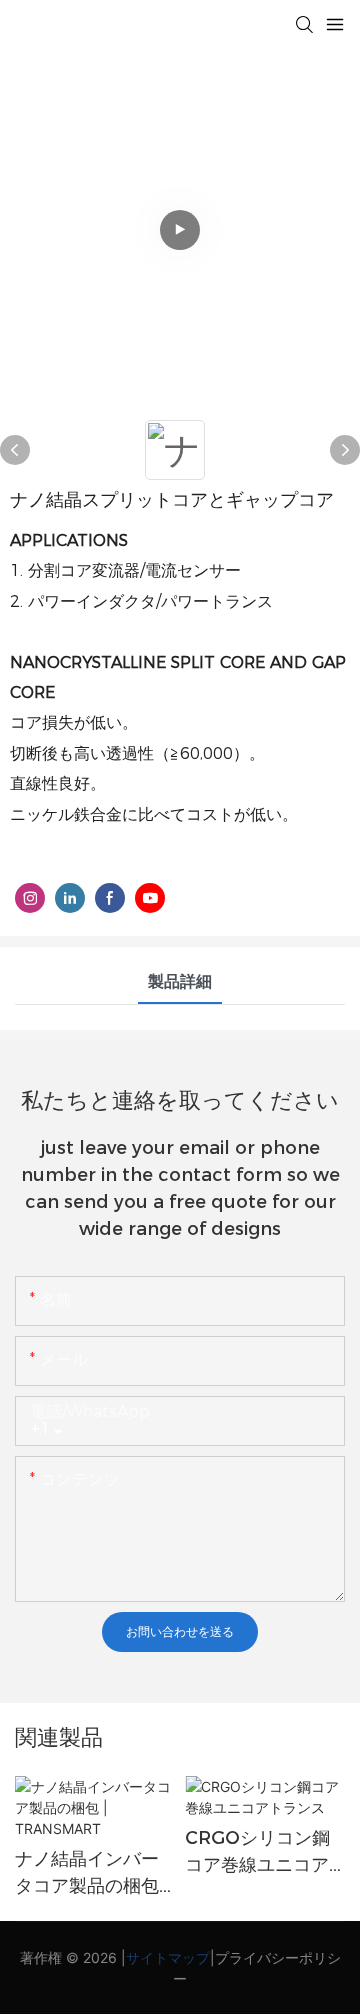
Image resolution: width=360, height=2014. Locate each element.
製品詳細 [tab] (180, 981)
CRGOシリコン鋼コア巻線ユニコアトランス (257, 1853)
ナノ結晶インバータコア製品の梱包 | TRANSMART (92, 1874)
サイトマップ (168, 1957)
